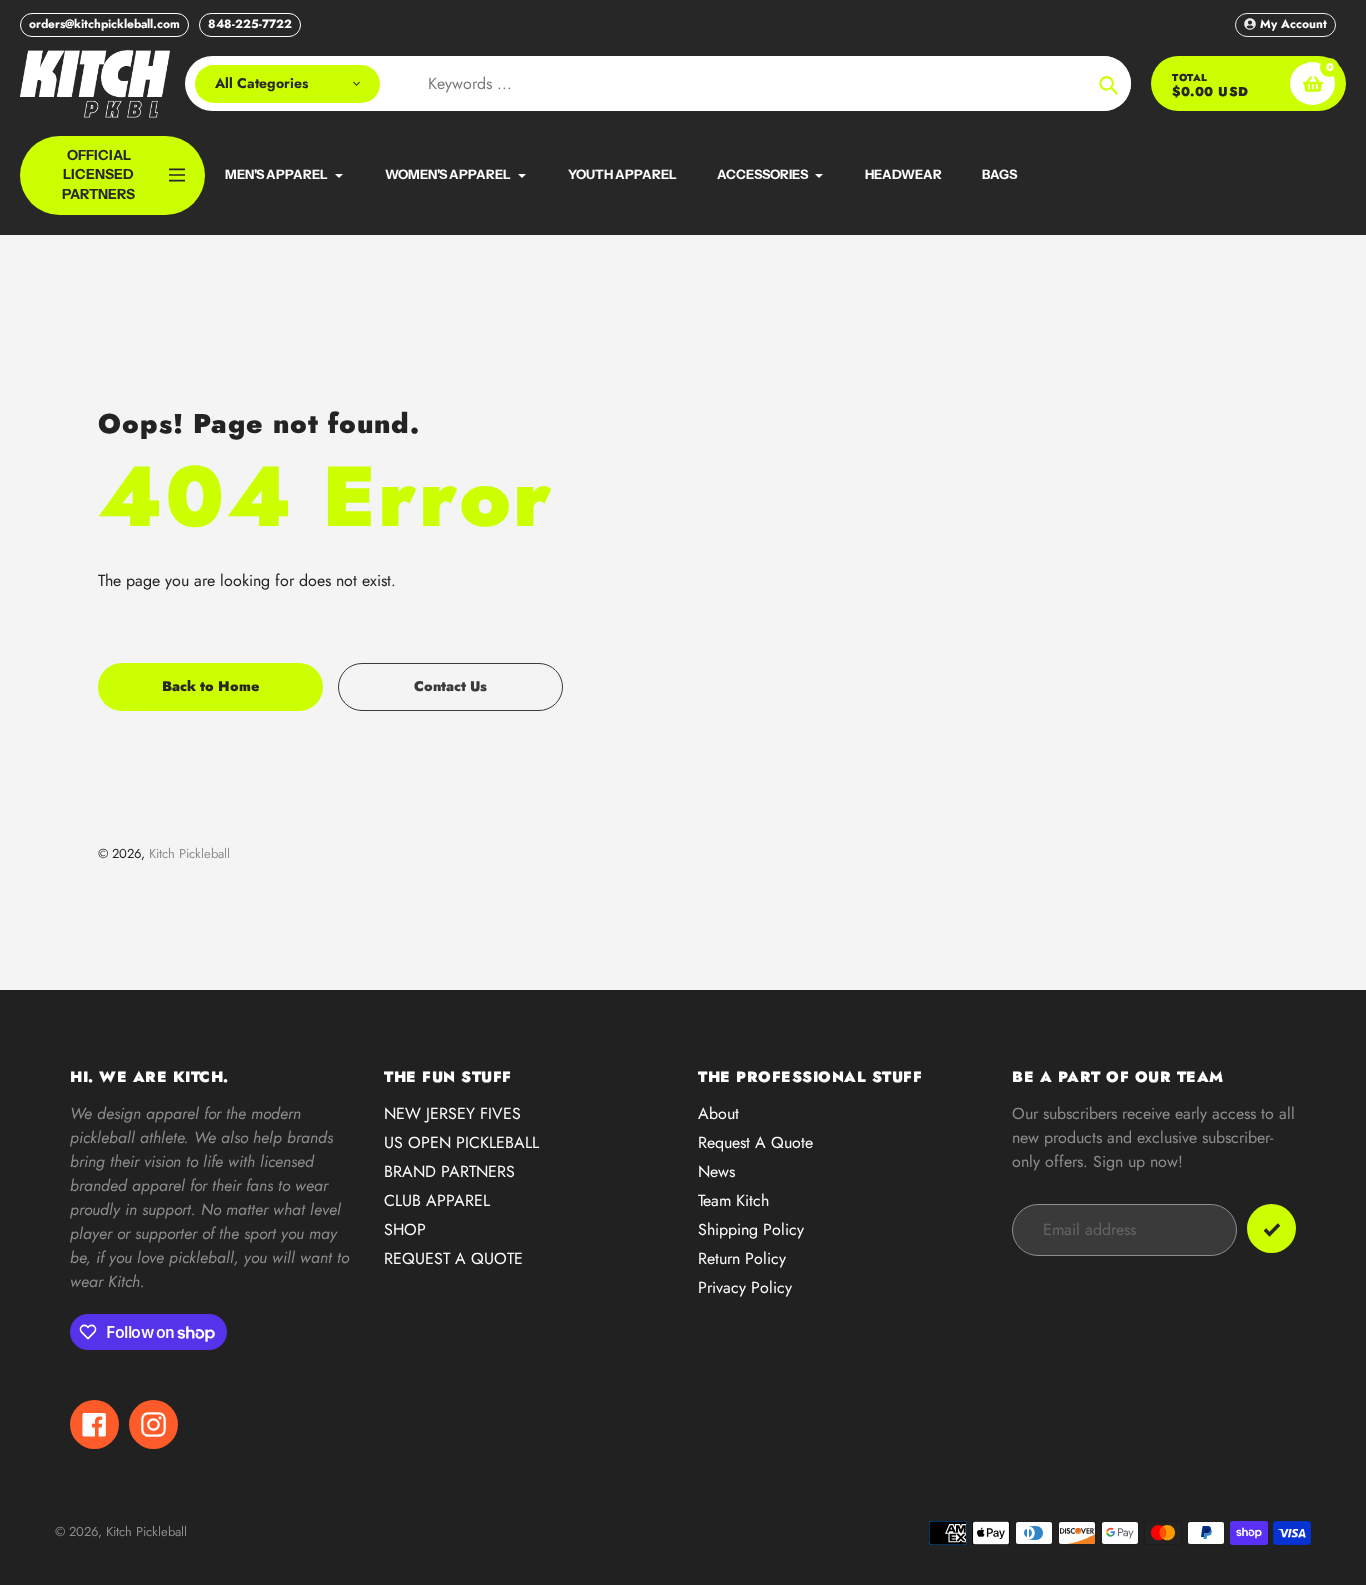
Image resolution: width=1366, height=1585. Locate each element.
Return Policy (742, 1258)
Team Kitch (733, 1200)
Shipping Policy (751, 1229)
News (716, 1171)
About (718, 1113)
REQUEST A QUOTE (453, 1258)
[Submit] (1271, 1228)
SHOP (405, 1229)
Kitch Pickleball (189, 853)
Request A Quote (755, 1142)
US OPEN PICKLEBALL (461, 1142)
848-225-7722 (250, 24)
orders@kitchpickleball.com (104, 24)
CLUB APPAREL (437, 1200)
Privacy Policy (745, 1287)
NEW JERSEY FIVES (452, 1113)
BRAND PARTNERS (449, 1171)
